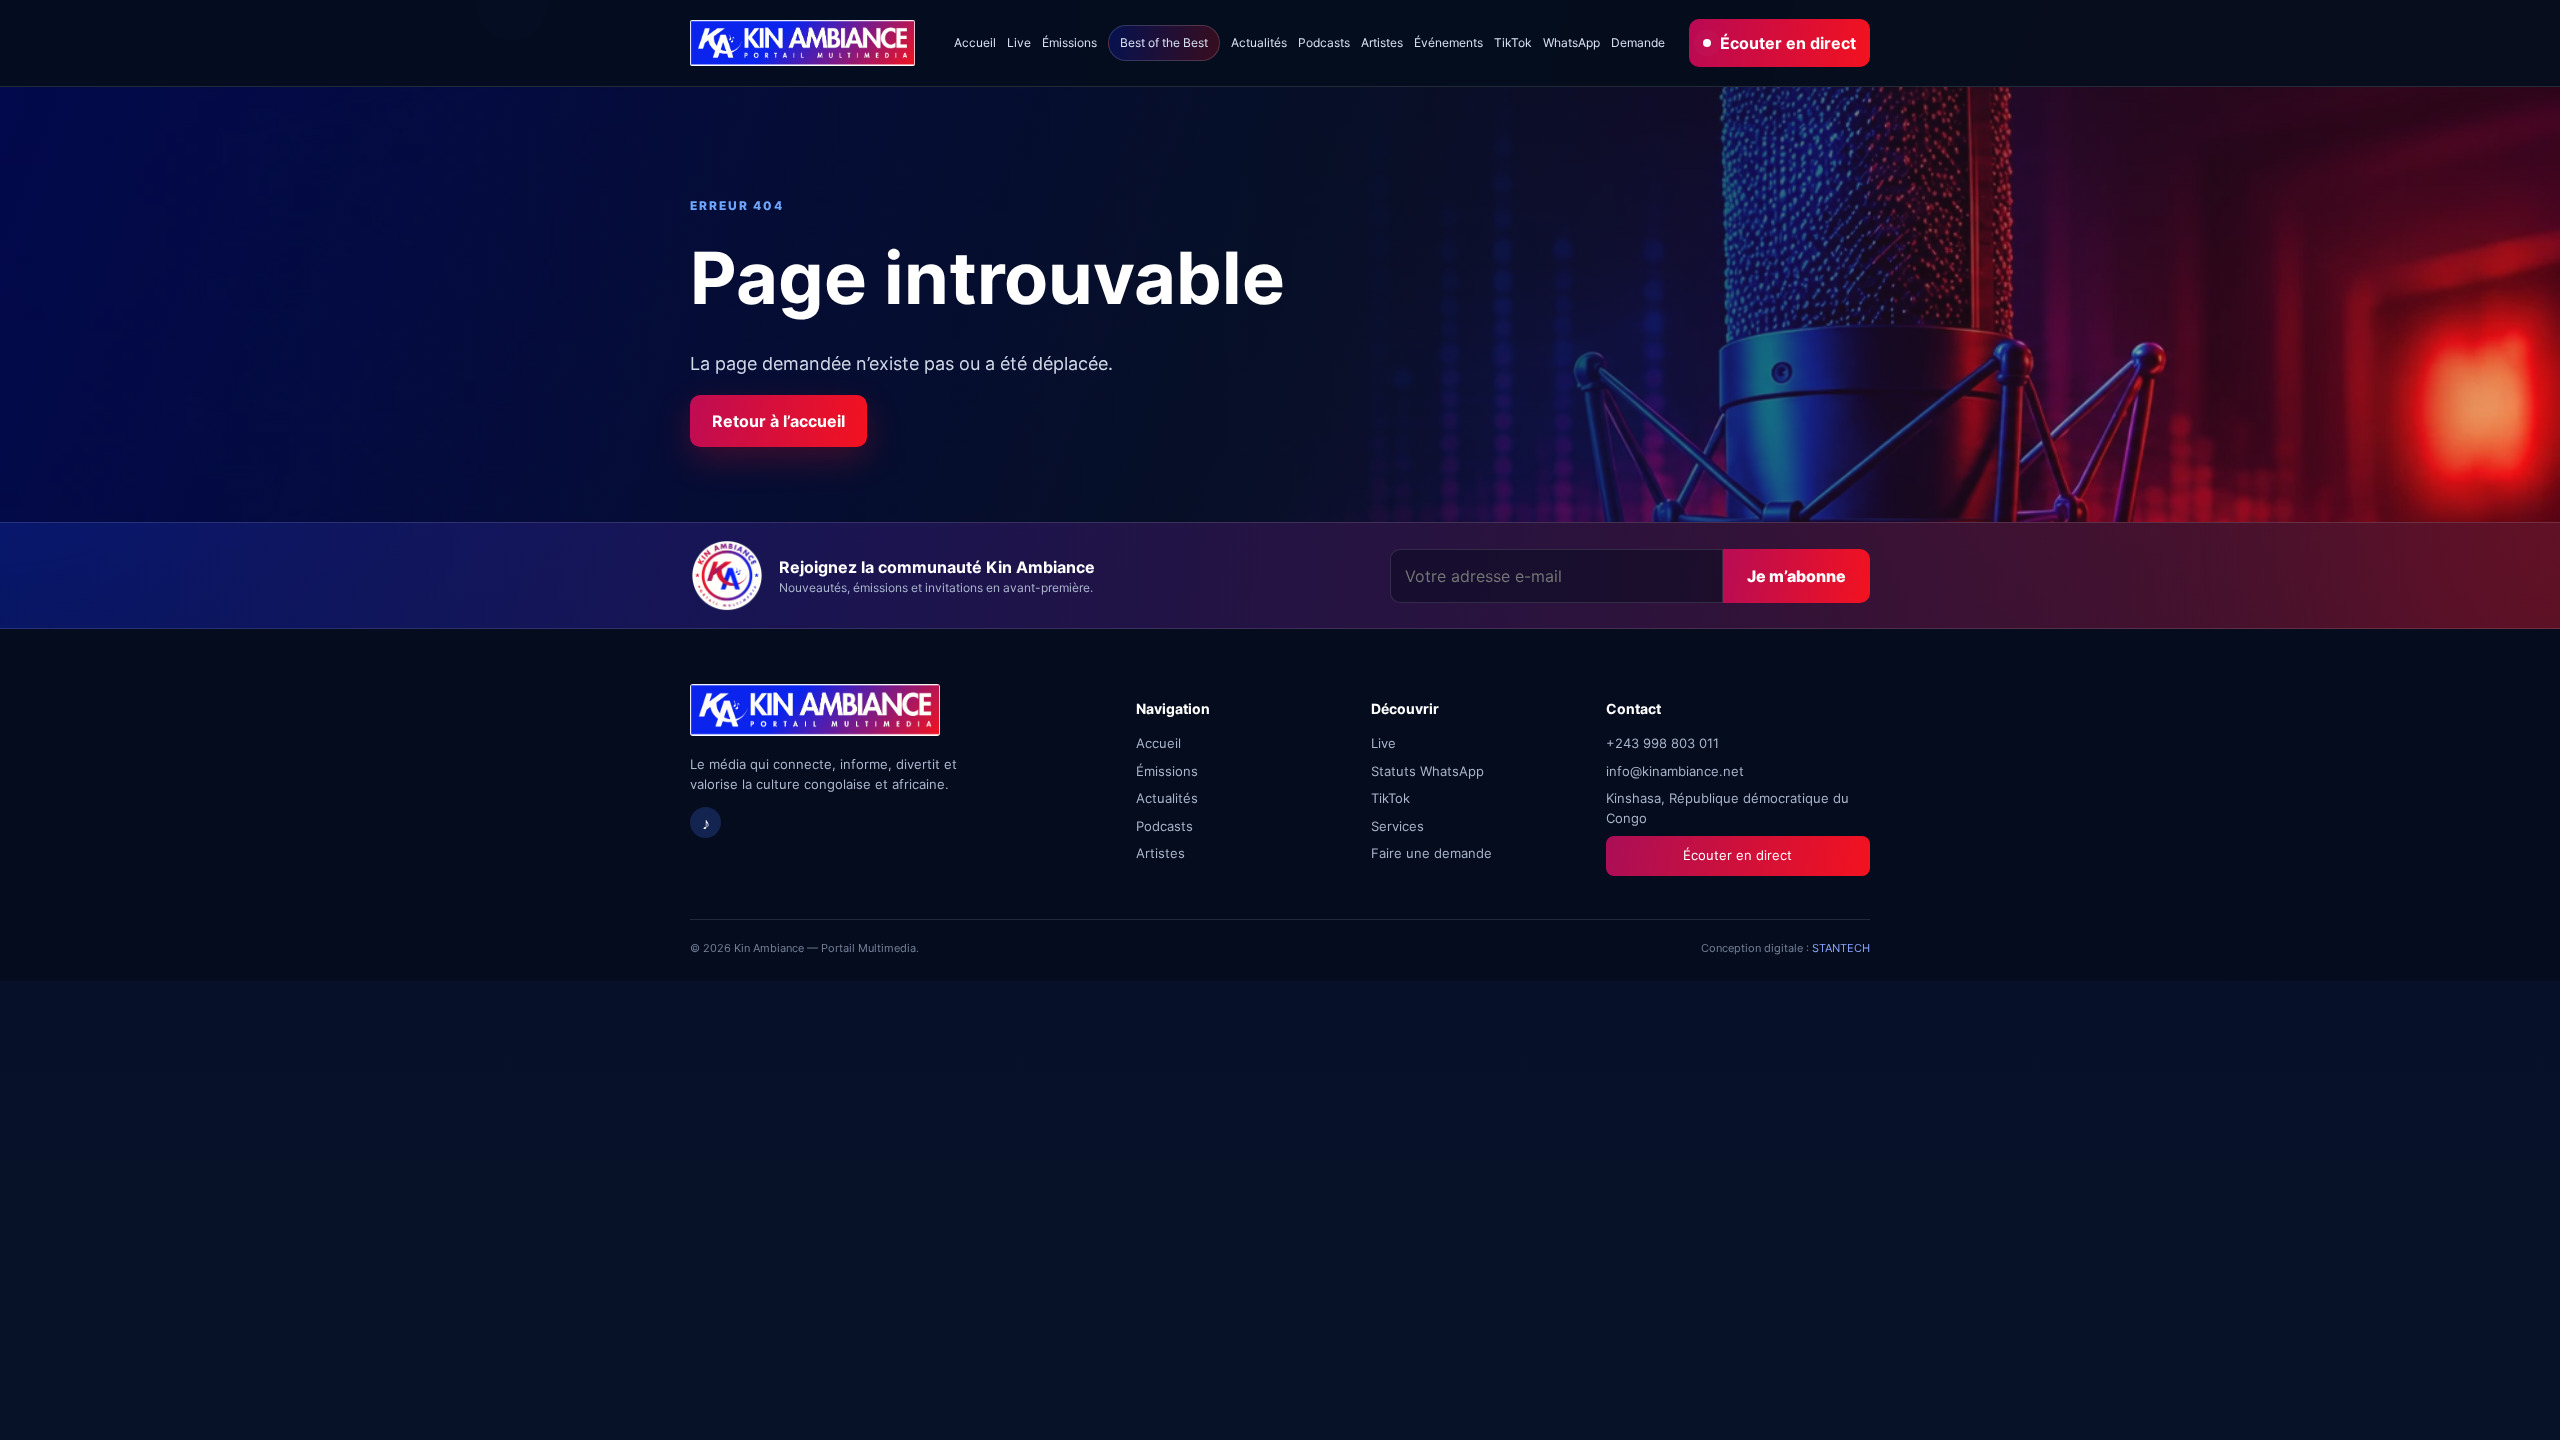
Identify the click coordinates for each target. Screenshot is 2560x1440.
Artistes (1382, 42)
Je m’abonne (1796, 576)
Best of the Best (1164, 42)
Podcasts (1324, 42)
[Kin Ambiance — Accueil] (802, 43)
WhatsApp (1571, 42)
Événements (1448, 42)
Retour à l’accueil (778, 421)
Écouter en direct (1788, 43)
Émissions (1069, 42)
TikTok (1513, 42)
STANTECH (1841, 948)
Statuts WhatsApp (1427, 771)
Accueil (975, 42)
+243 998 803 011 (1662, 743)
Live (1019, 42)
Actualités (1259, 42)
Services (1397, 826)
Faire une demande (1431, 853)
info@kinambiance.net (1675, 771)
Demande (1638, 42)
